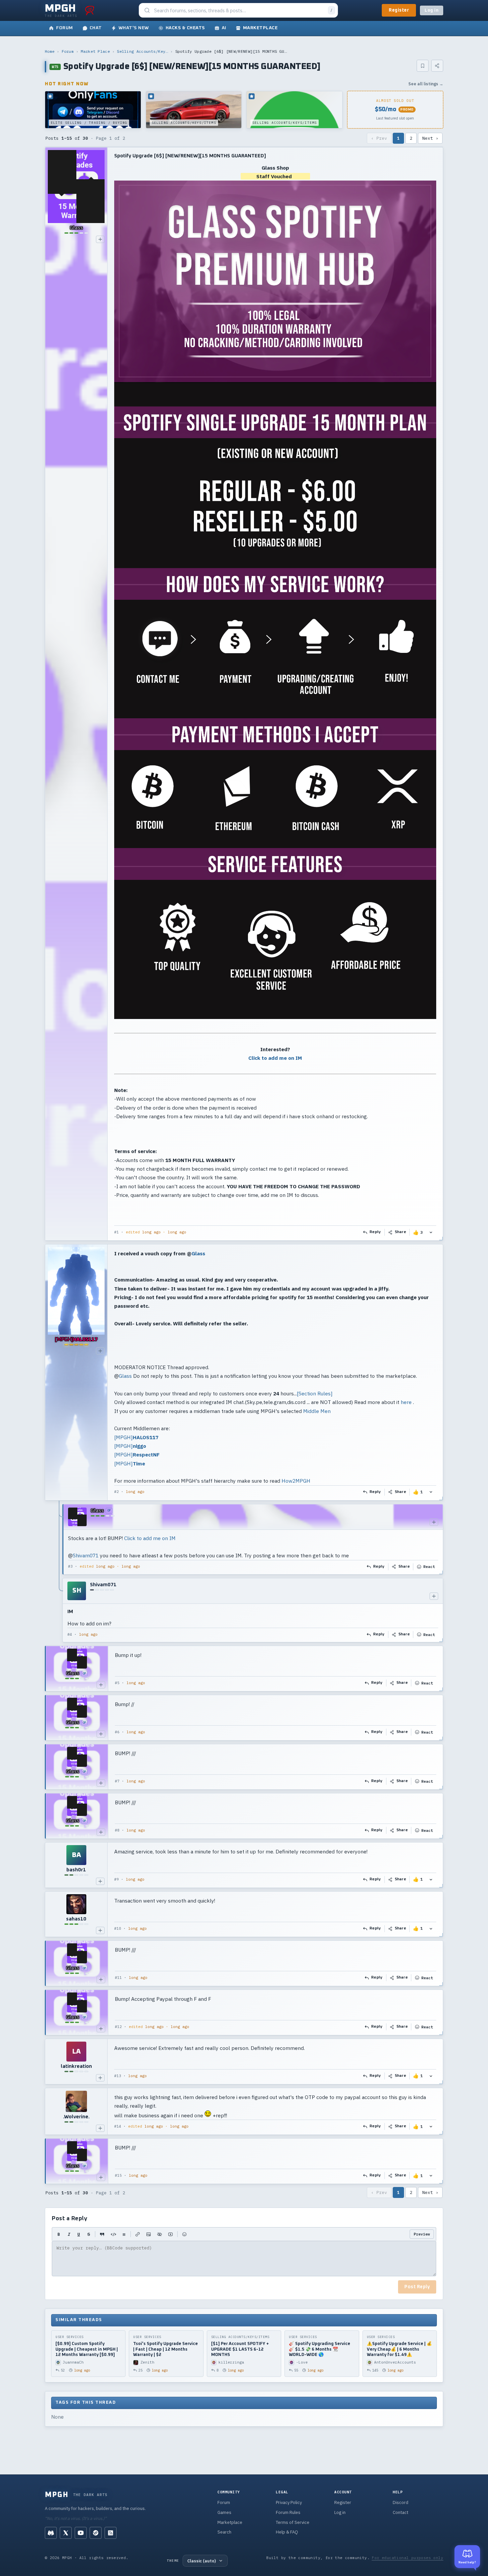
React (429, 1566)
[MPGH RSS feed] (111, 2533)
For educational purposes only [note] (407, 2558)
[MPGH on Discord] (51, 2533)
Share (401, 1232)
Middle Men (317, 1411)
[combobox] (239, 10)
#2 (117, 1492)
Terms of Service (293, 2522)
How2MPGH (296, 1481)
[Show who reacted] (431, 1232)
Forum (68, 51)
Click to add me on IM (275, 1058)
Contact (401, 2512)
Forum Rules (288, 2512)
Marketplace (230, 2522)
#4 (70, 1634)
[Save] (423, 66)
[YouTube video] (170, 2234)
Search (224, 2532)
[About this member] (100, 239)
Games (224, 2512)
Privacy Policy (289, 2502)
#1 (117, 1232)
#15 (118, 2175)
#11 (118, 1978)
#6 (117, 1732)
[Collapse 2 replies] (59, 1573)
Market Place (95, 51)
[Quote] (102, 2234)
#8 (117, 1830)
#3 (70, 1566)
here (406, 1402)
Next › (430, 138)
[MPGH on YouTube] (81, 2533)
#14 (118, 2126)
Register (399, 10)
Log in (432, 10)
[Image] (149, 2234)
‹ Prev (379, 138)
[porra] (90, 10)
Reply (375, 1232)
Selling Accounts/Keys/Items (142, 51)
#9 (117, 1879)
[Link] (138, 2234)
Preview (422, 2234)
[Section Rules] (315, 1393)
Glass (198, 1253)
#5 (117, 1683)
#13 (118, 2076)
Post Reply (417, 2287)
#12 (118, 2027)
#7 (117, 1781)
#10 (118, 1928)
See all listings (426, 84)
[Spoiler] (160, 2234)
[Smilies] (184, 2234)
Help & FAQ (287, 2532)
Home (50, 51)
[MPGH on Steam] (96, 2533)
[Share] (437, 66)
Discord (401, 2502)
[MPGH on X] (66, 2533)
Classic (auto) (202, 2561)
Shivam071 (86, 1555)
